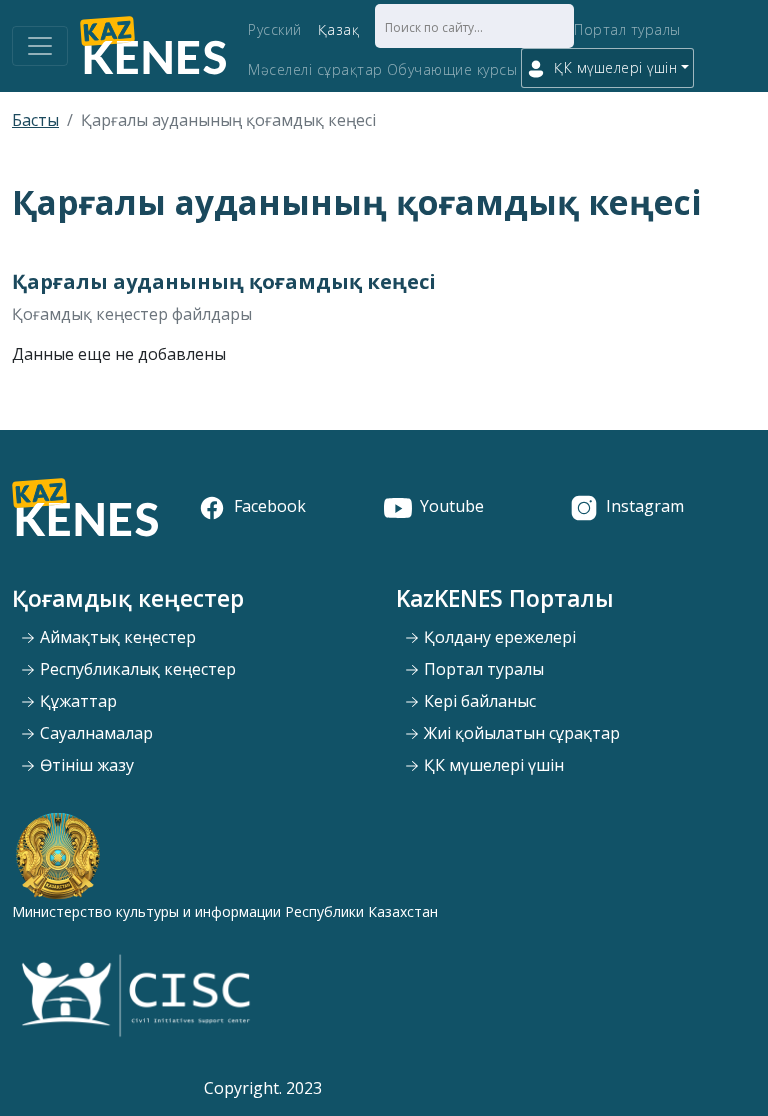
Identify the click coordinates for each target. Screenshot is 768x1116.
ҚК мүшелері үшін (492, 765)
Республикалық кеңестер (136, 669)
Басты (35, 120)
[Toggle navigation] (40, 46)
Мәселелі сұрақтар (315, 69)
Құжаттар (76, 701)
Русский (275, 29)
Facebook (270, 506)
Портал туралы (627, 29)
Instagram (645, 506)
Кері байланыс (478, 701)
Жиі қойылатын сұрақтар (520, 733)
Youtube (452, 506)
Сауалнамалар (94, 733)
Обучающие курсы (452, 69)
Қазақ (339, 29)
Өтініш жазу (85, 765)
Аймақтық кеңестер (116, 637)
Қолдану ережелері (498, 637)
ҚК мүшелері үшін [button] (615, 67)
